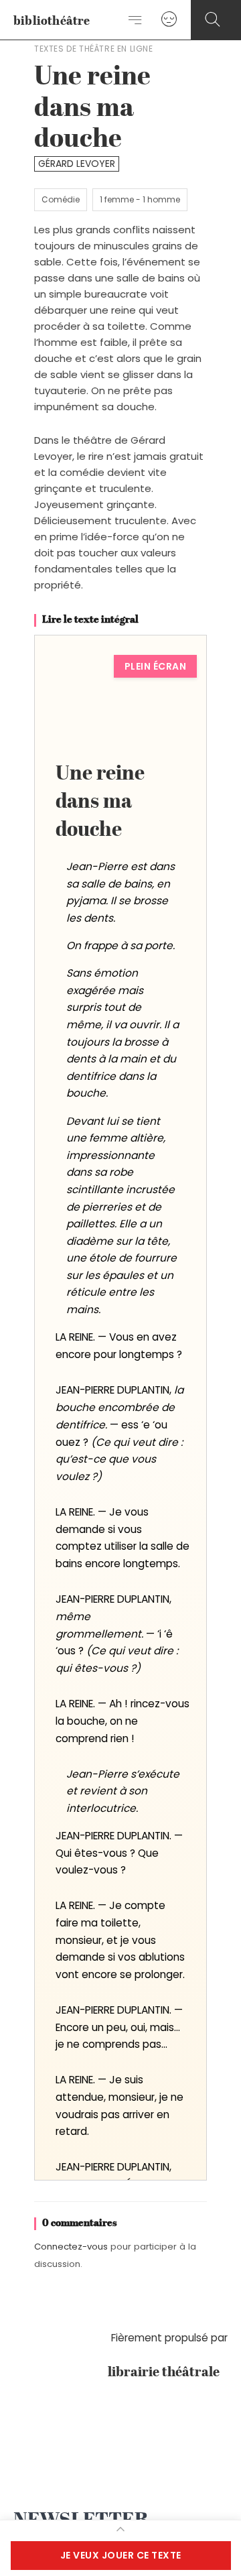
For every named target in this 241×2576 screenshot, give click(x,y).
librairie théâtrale (168, 2373)
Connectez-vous (71, 2247)
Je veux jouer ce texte (121, 2555)
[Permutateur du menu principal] (136, 20)
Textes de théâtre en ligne (94, 49)
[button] (213, 20)
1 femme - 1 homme (140, 199)
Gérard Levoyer (77, 164)
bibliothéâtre (52, 21)
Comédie (61, 199)
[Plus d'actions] (120, 2529)
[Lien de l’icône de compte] (169, 20)
